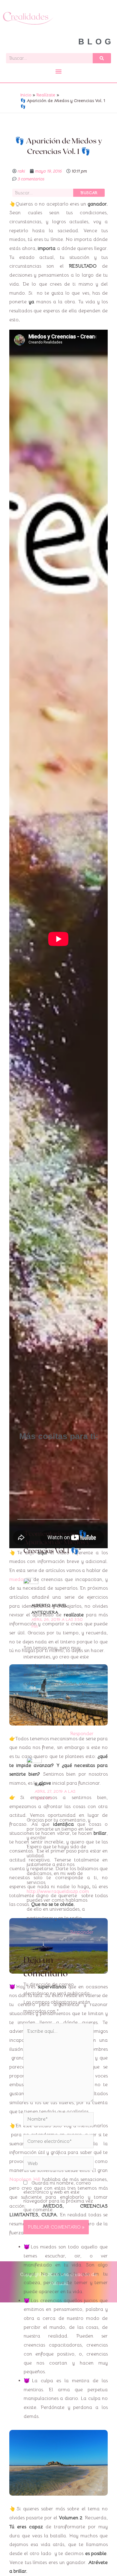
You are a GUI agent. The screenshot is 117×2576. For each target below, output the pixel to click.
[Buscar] (102, 58)
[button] (58, 71)
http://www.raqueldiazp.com (58, 1891)
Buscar (89, 193)
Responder (82, 1734)
